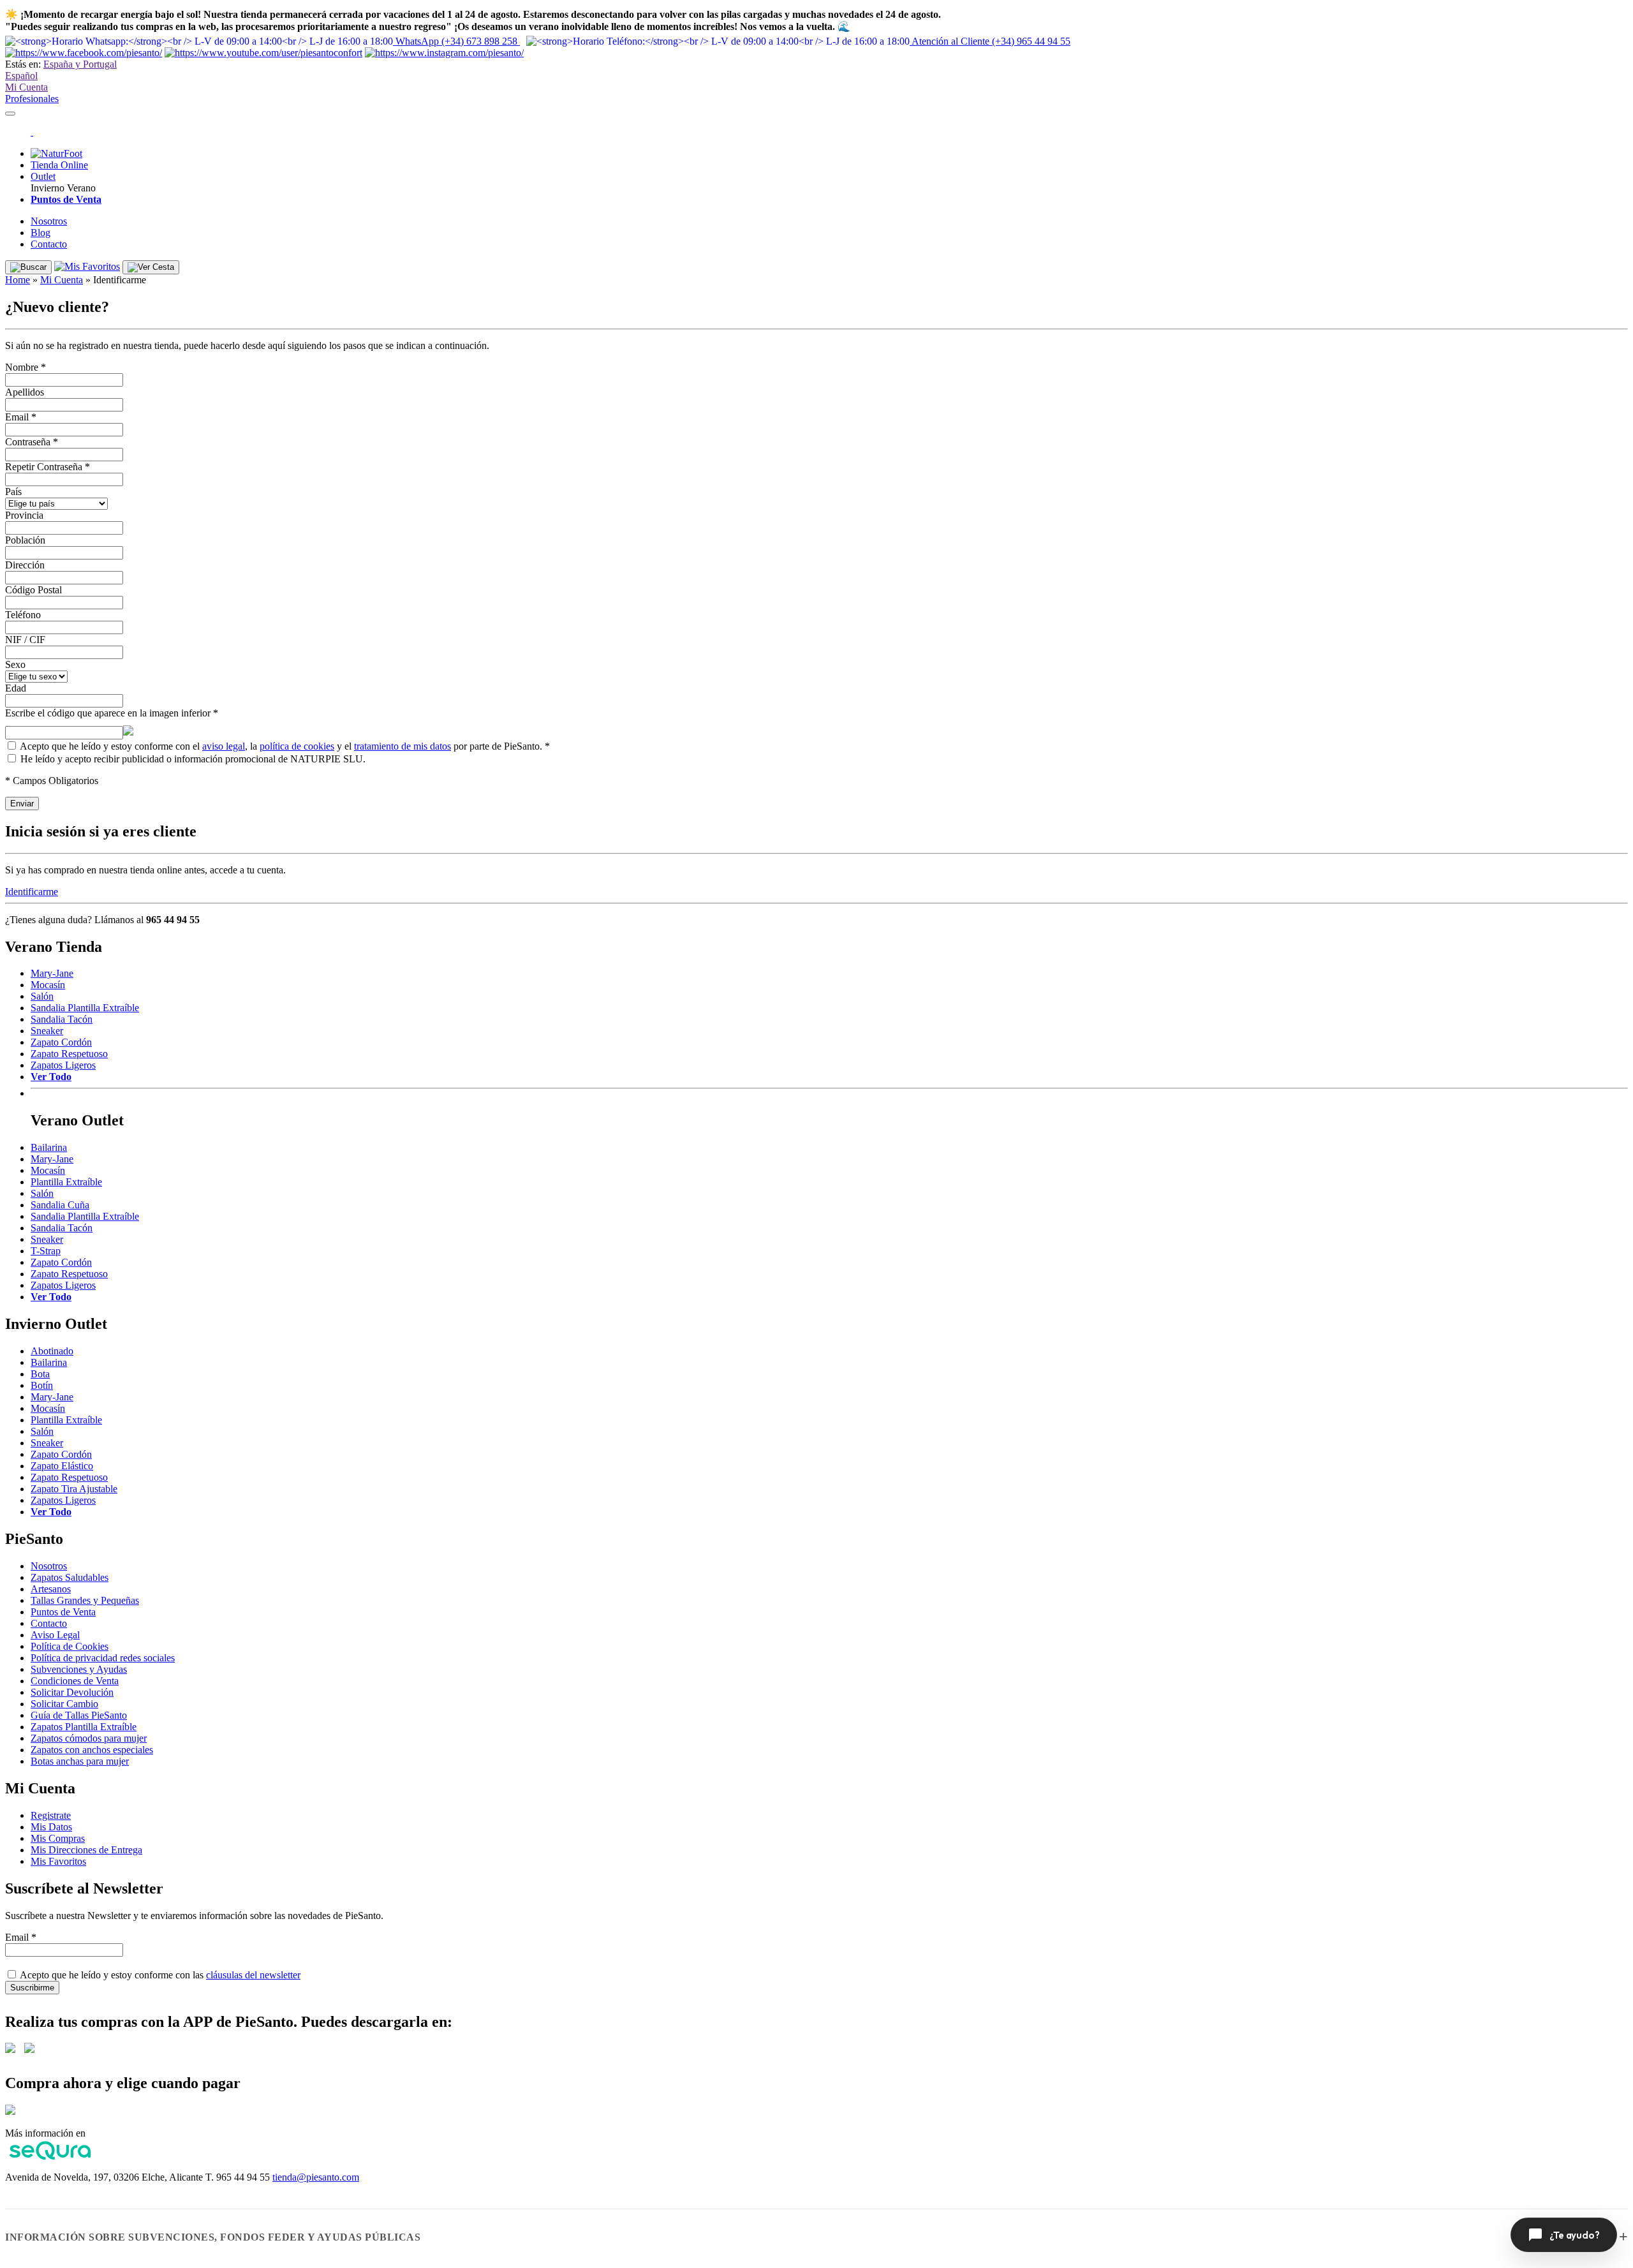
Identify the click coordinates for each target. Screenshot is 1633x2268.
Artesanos (51, 1589)
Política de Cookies (70, 1646)
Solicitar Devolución (72, 1692)
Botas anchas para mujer (80, 1761)
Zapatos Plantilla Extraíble (84, 1727)
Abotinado (52, 1351)
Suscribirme (32, 1988)
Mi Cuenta (26, 87)
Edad (16, 688)
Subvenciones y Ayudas (79, 1669)
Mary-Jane (52, 973)
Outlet (43, 176)
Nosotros (49, 221)
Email (21, 417)
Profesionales (32, 99)
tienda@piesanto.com (316, 2177)
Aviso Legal (55, 1635)
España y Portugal (80, 64)
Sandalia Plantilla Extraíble (85, 1008)
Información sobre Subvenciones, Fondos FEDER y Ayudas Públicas (213, 2237)
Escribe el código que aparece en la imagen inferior (112, 713)
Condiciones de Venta (75, 1681)
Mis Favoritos (58, 1861)
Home (18, 280)
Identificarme (32, 892)
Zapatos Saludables (70, 1577)
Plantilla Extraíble (66, 1182)
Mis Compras (58, 1838)
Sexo (15, 664)
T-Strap (46, 1251)
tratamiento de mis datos (403, 746)
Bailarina (49, 1147)
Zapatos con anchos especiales (92, 1750)
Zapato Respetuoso (69, 1054)
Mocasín (48, 985)
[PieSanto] (32, 132)
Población (25, 540)
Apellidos (25, 392)
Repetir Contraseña (48, 467)
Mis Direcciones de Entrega (86, 1850)
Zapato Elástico (62, 1466)
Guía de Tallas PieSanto (79, 1715)
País (13, 492)
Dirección (25, 565)
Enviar (22, 804)
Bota (40, 1374)
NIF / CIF (25, 640)
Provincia (24, 515)
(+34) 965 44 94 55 (991, 41)
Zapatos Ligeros (63, 1065)
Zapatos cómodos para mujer (89, 1738)
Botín (42, 1385)
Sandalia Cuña (60, 1205)
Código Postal (33, 590)
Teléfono (23, 615)
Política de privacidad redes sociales (103, 1658)
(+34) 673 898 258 (458, 41)
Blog (41, 233)
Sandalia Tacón (62, 1019)
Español (21, 76)
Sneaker (47, 1031)
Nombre (26, 367)
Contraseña (32, 442)
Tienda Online (59, 165)
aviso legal (224, 746)
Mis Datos (51, 1827)
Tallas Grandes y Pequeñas (85, 1600)
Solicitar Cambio (64, 1704)
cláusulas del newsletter (253, 1975)
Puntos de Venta (63, 1612)
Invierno (48, 188)
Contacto (49, 244)
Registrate (51, 1815)
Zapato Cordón (61, 1042)
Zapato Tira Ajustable (74, 1489)
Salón (42, 996)
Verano (81, 188)
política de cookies (297, 746)
